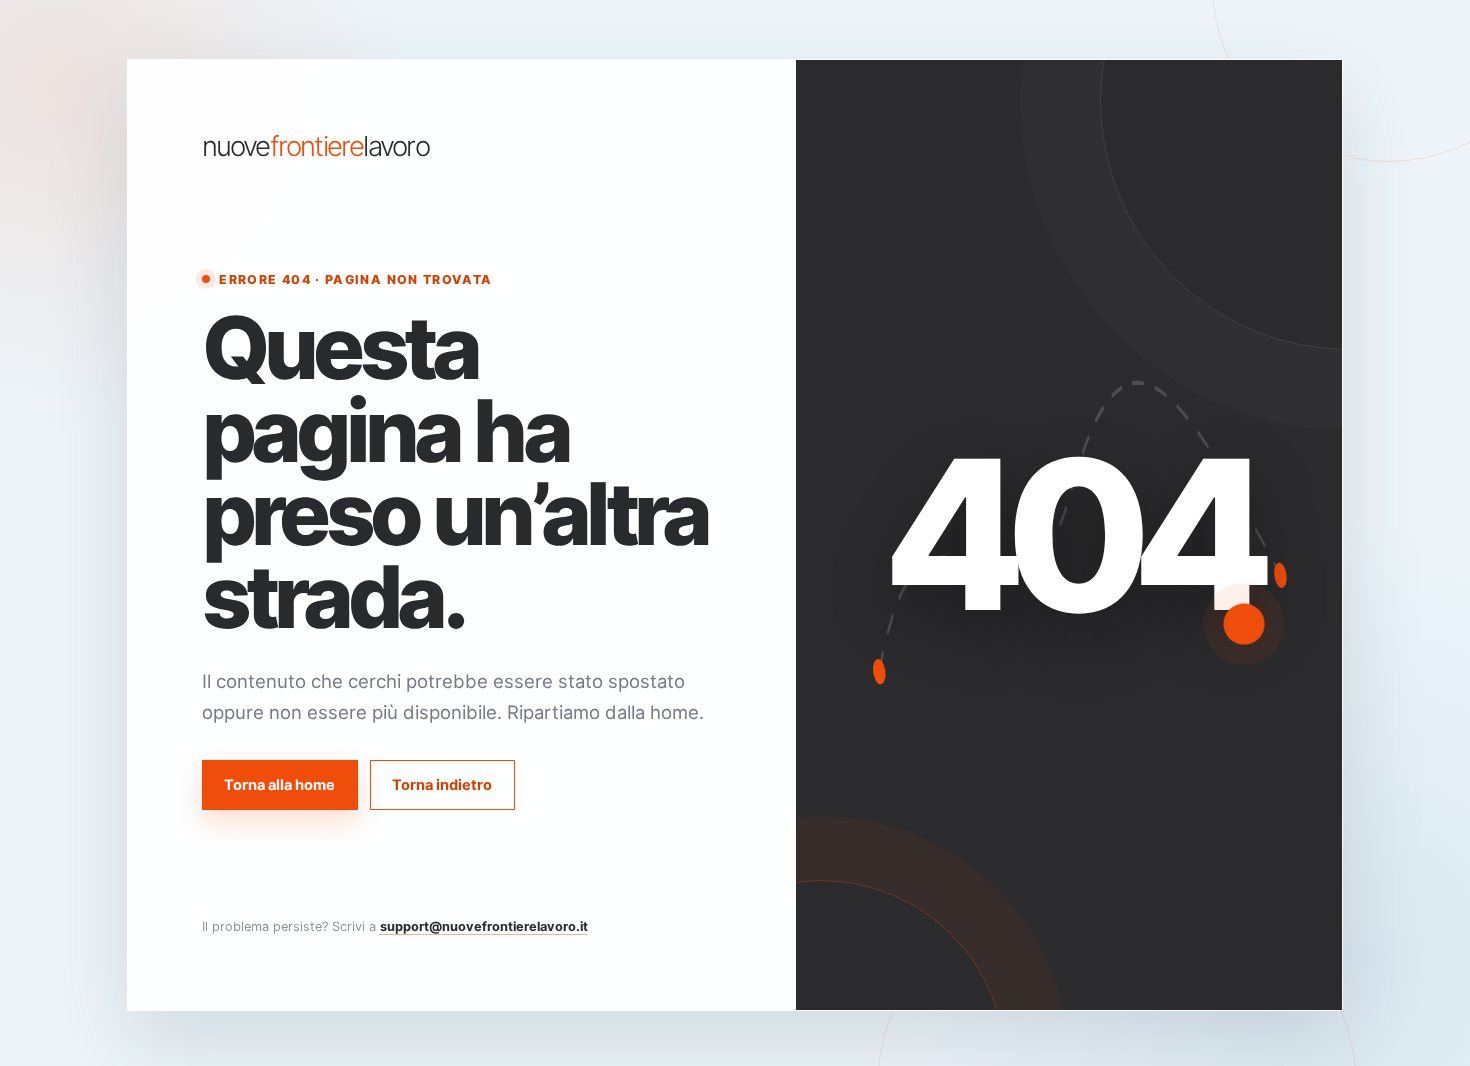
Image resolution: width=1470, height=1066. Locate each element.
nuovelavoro (315, 147)
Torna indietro (442, 785)
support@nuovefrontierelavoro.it (484, 926)
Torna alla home (279, 785)
